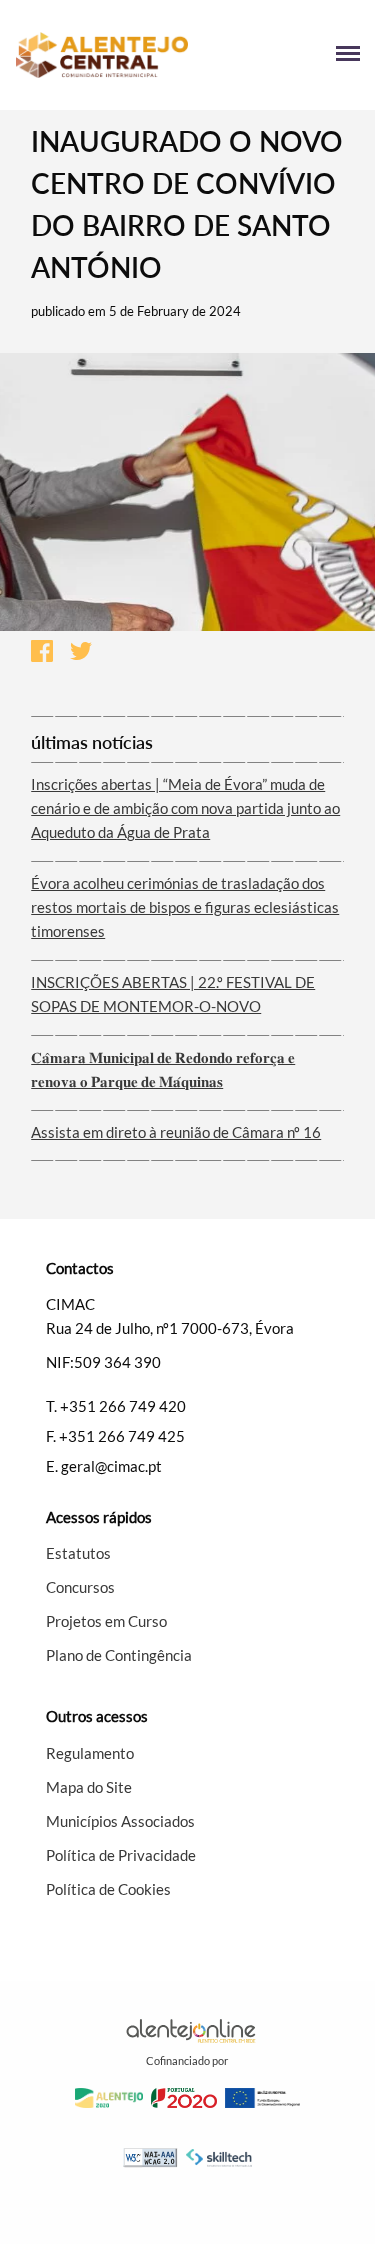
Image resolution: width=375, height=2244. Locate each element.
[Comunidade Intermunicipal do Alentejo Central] (101, 55)
